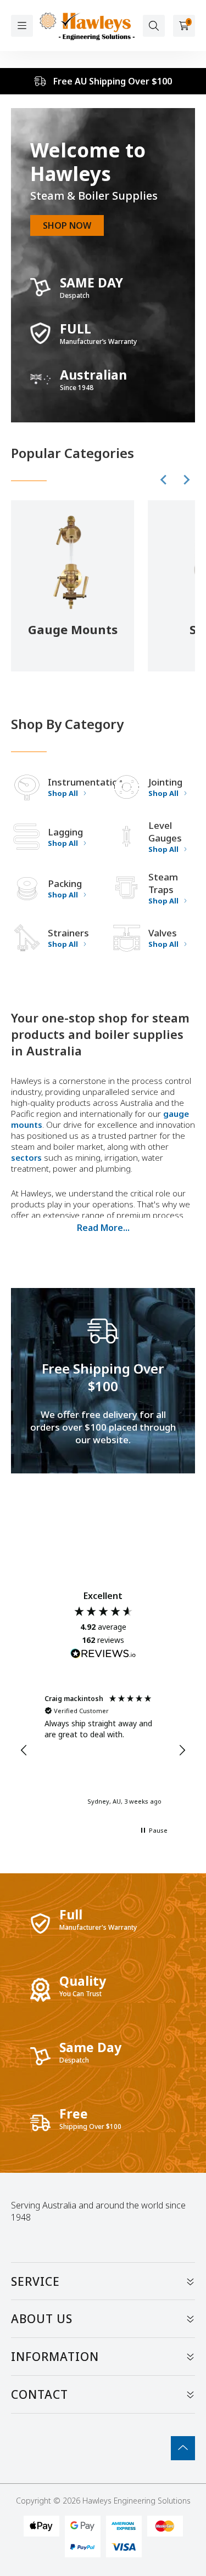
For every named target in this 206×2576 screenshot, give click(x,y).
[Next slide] (186, 480)
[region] (103, 1750)
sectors (26, 1157)
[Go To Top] (183, 2448)
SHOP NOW (67, 225)
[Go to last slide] (164, 480)
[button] (24, 1750)
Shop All (63, 793)
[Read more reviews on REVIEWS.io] (103, 1655)
